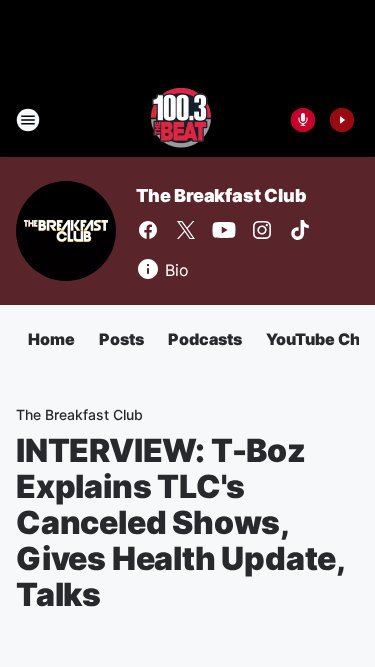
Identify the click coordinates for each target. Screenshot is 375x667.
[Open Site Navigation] (28, 120)
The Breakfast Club (221, 195)
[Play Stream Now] (342, 120)
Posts (121, 339)
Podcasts (205, 339)
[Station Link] (181, 120)
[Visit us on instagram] (262, 230)
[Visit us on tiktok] (300, 230)
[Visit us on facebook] (148, 230)
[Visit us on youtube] (224, 230)
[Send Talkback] (303, 120)
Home (51, 339)
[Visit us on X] (186, 230)
